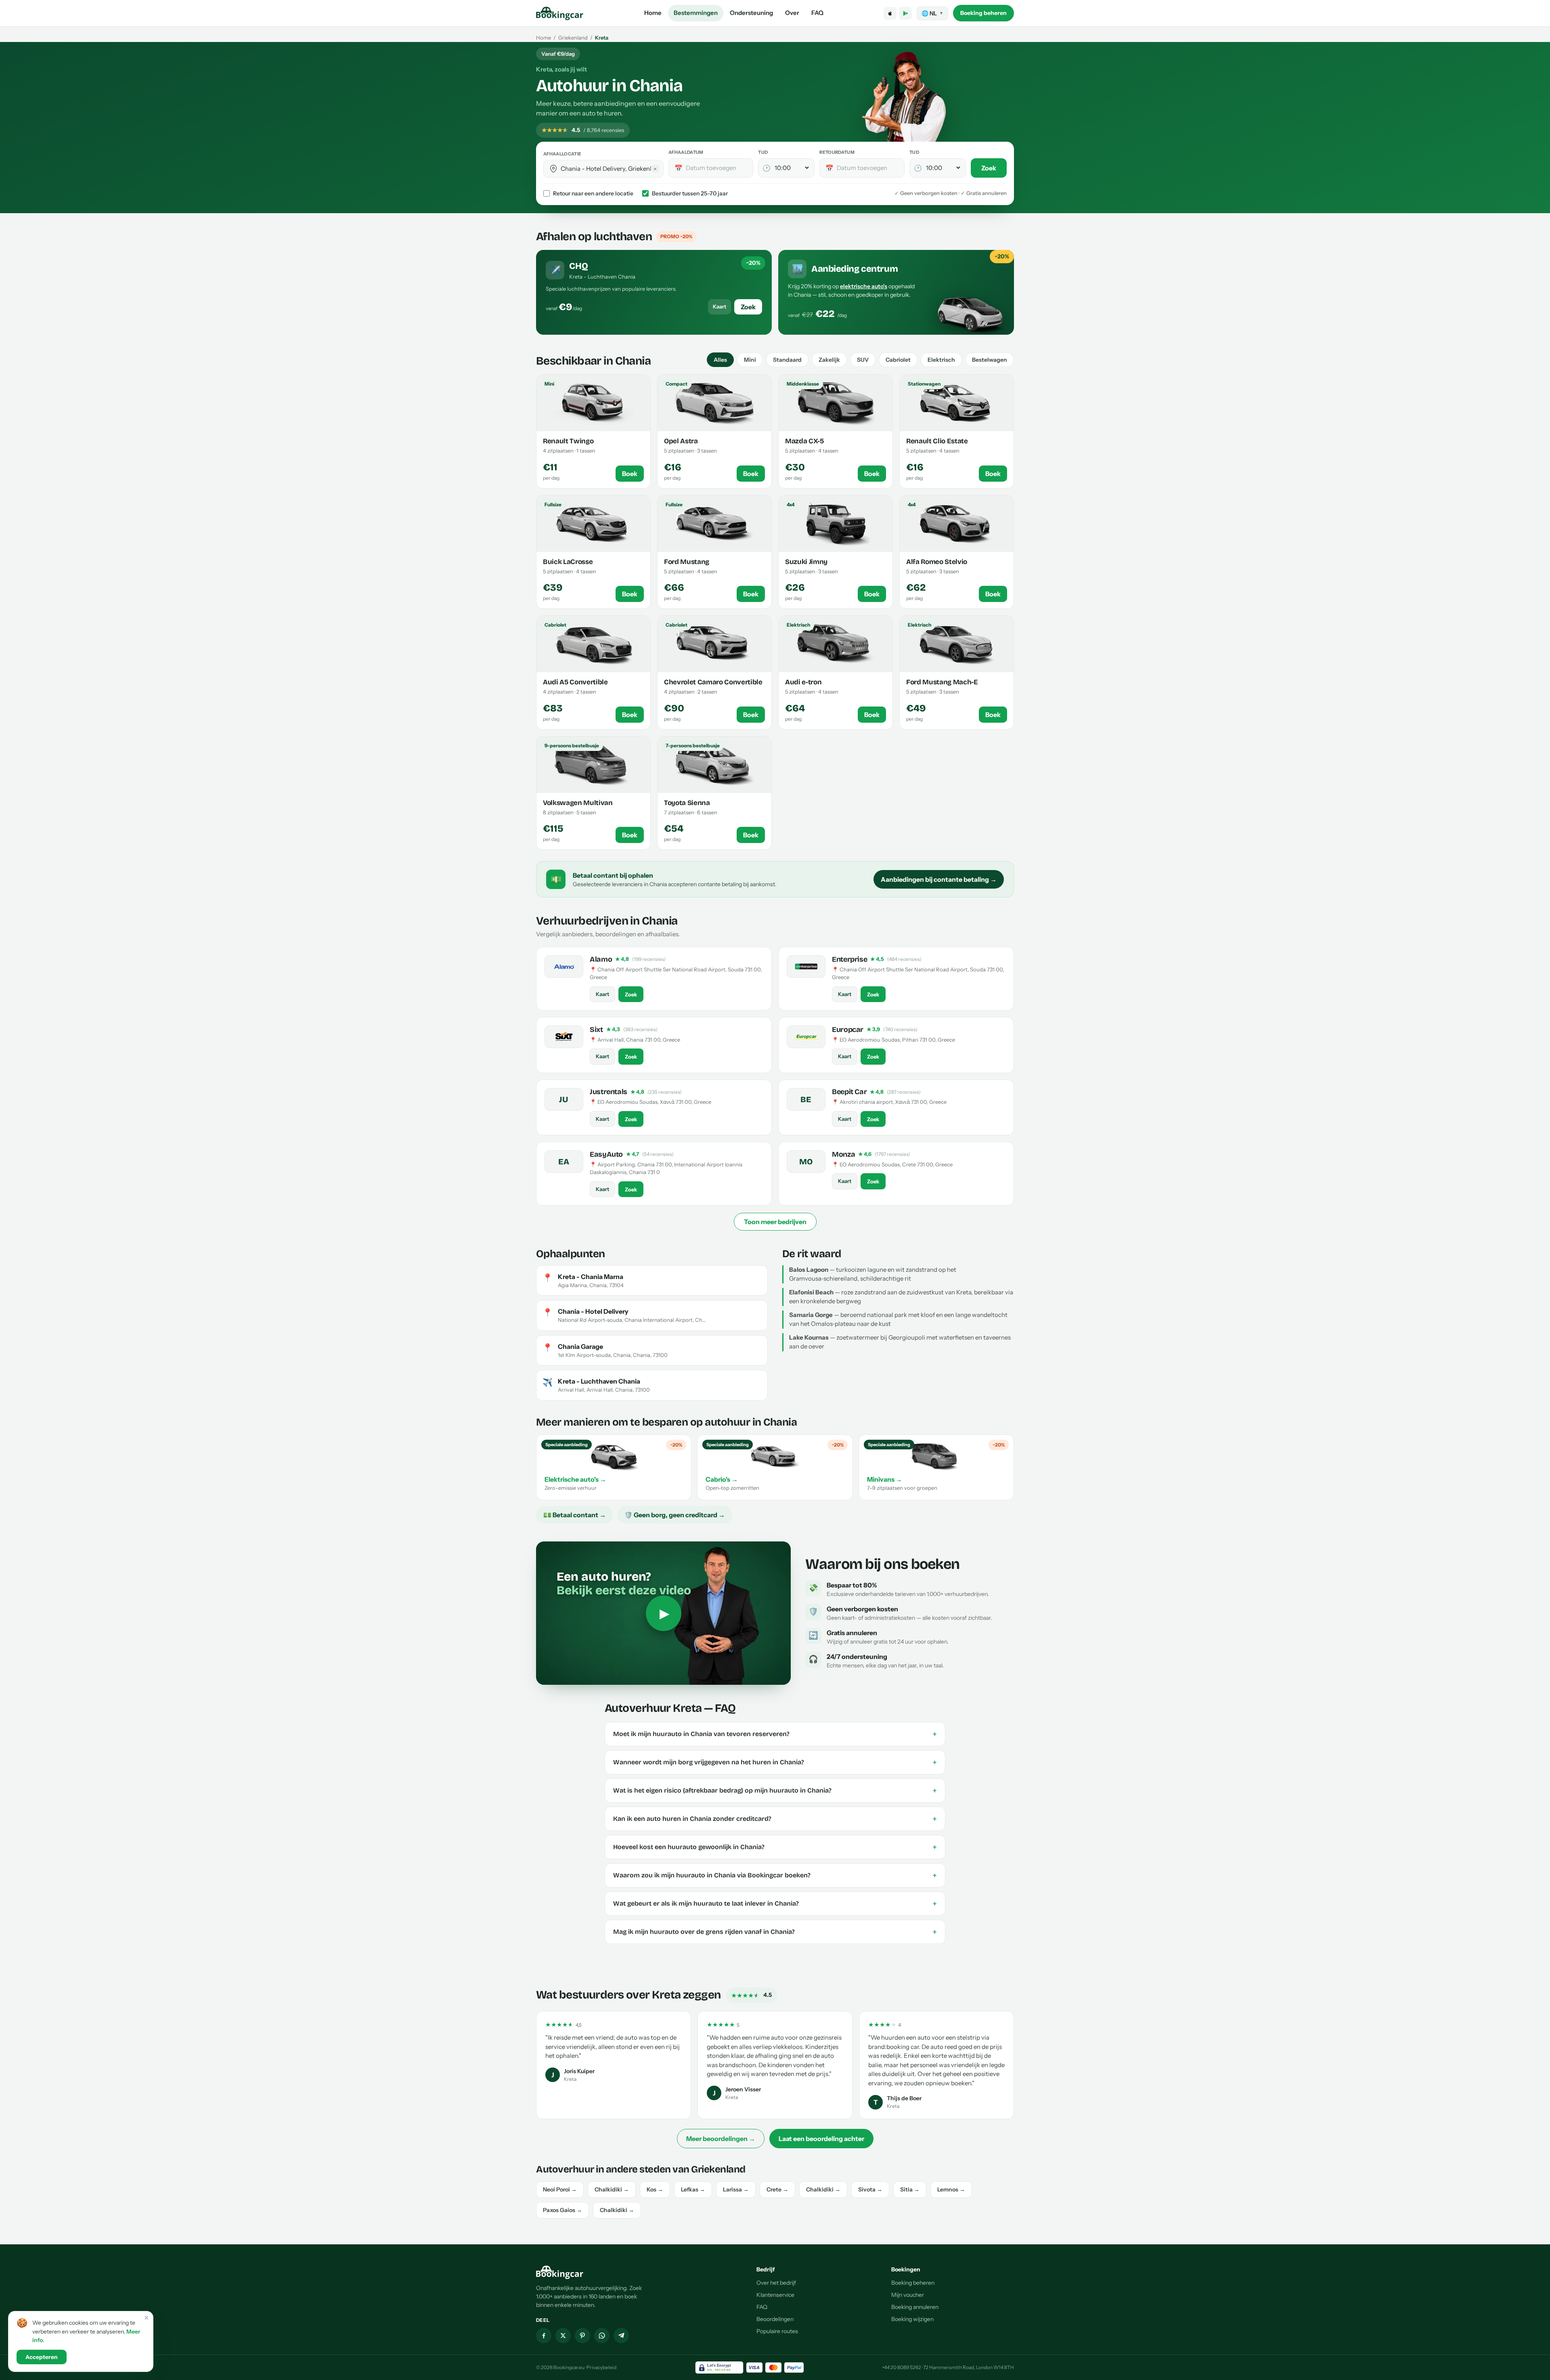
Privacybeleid (601, 2367)
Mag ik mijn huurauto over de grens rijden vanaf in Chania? (775, 1932)
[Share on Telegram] (621, 2336)
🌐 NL (932, 13)
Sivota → (870, 2189)
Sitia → (910, 2189)
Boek (630, 474)
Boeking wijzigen (912, 2319)
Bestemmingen (696, 13)
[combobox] (609, 169)
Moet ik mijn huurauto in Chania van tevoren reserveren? (775, 1734)
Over (792, 13)
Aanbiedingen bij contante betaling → (939, 879)
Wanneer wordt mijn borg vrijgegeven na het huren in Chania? (775, 1762)
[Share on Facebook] (544, 2336)
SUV (863, 360)
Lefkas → (693, 2189)
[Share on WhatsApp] (602, 2336)
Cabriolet (898, 360)
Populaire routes (777, 2331)
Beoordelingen (775, 2319)
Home (653, 13)
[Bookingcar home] (560, 13)
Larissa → (736, 2189)
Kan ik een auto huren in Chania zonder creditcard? (775, 1819)
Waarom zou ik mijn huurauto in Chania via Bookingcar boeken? (775, 1875)
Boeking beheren (983, 13)
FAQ (817, 13)
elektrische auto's (864, 286)
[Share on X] (563, 2336)
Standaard (787, 360)
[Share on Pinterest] (582, 2336)
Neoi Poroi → (560, 2189)
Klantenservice (775, 2295)
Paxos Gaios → (562, 2210)
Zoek (989, 168)
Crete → (777, 2189)
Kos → (655, 2189)
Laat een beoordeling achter (821, 2139)
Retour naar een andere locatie (593, 193)
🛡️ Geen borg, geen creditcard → (675, 1515)
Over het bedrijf (776, 2283)
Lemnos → (951, 2189)
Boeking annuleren (915, 2307)
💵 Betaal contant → (575, 1515)
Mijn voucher (908, 2295)
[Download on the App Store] (890, 13)
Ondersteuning (751, 13)
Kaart (719, 306)
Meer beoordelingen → (721, 2139)
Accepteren (42, 2357)
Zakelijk (829, 360)
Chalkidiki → (612, 2189)
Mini (750, 360)
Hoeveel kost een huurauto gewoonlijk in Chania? (775, 1847)
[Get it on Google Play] (905, 13)
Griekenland (573, 38)
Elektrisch (941, 360)
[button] (553, 169)
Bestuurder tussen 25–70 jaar (690, 193)
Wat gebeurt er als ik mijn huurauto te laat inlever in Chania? (775, 1904)
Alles (720, 360)
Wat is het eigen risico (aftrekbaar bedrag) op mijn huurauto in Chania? (775, 1791)
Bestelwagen (990, 360)
